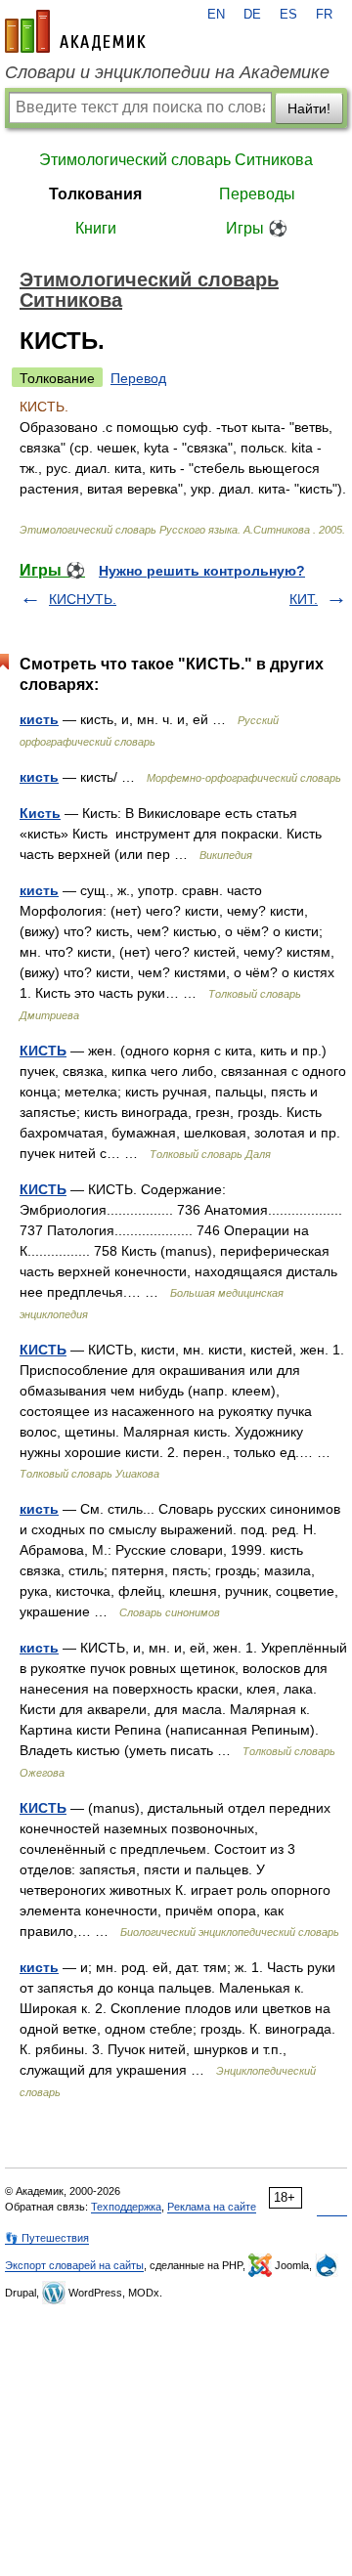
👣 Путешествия (47, 2238)
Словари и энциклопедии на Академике (167, 72)
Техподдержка (126, 2207)
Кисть (40, 813)
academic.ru (75, 31)
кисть (39, 719)
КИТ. (304, 599)
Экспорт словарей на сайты (74, 2265)
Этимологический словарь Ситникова (176, 160)
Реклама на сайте (212, 2207)
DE (252, 15)
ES (288, 15)
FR (324, 15)
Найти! (309, 108)
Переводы (257, 194)
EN (216, 15)
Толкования (95, 194)
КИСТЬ (43, 1051)
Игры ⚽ (257, 228)
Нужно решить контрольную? (202, 571)
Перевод (138, 378)
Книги (96, 228)
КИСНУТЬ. (83, 599)
